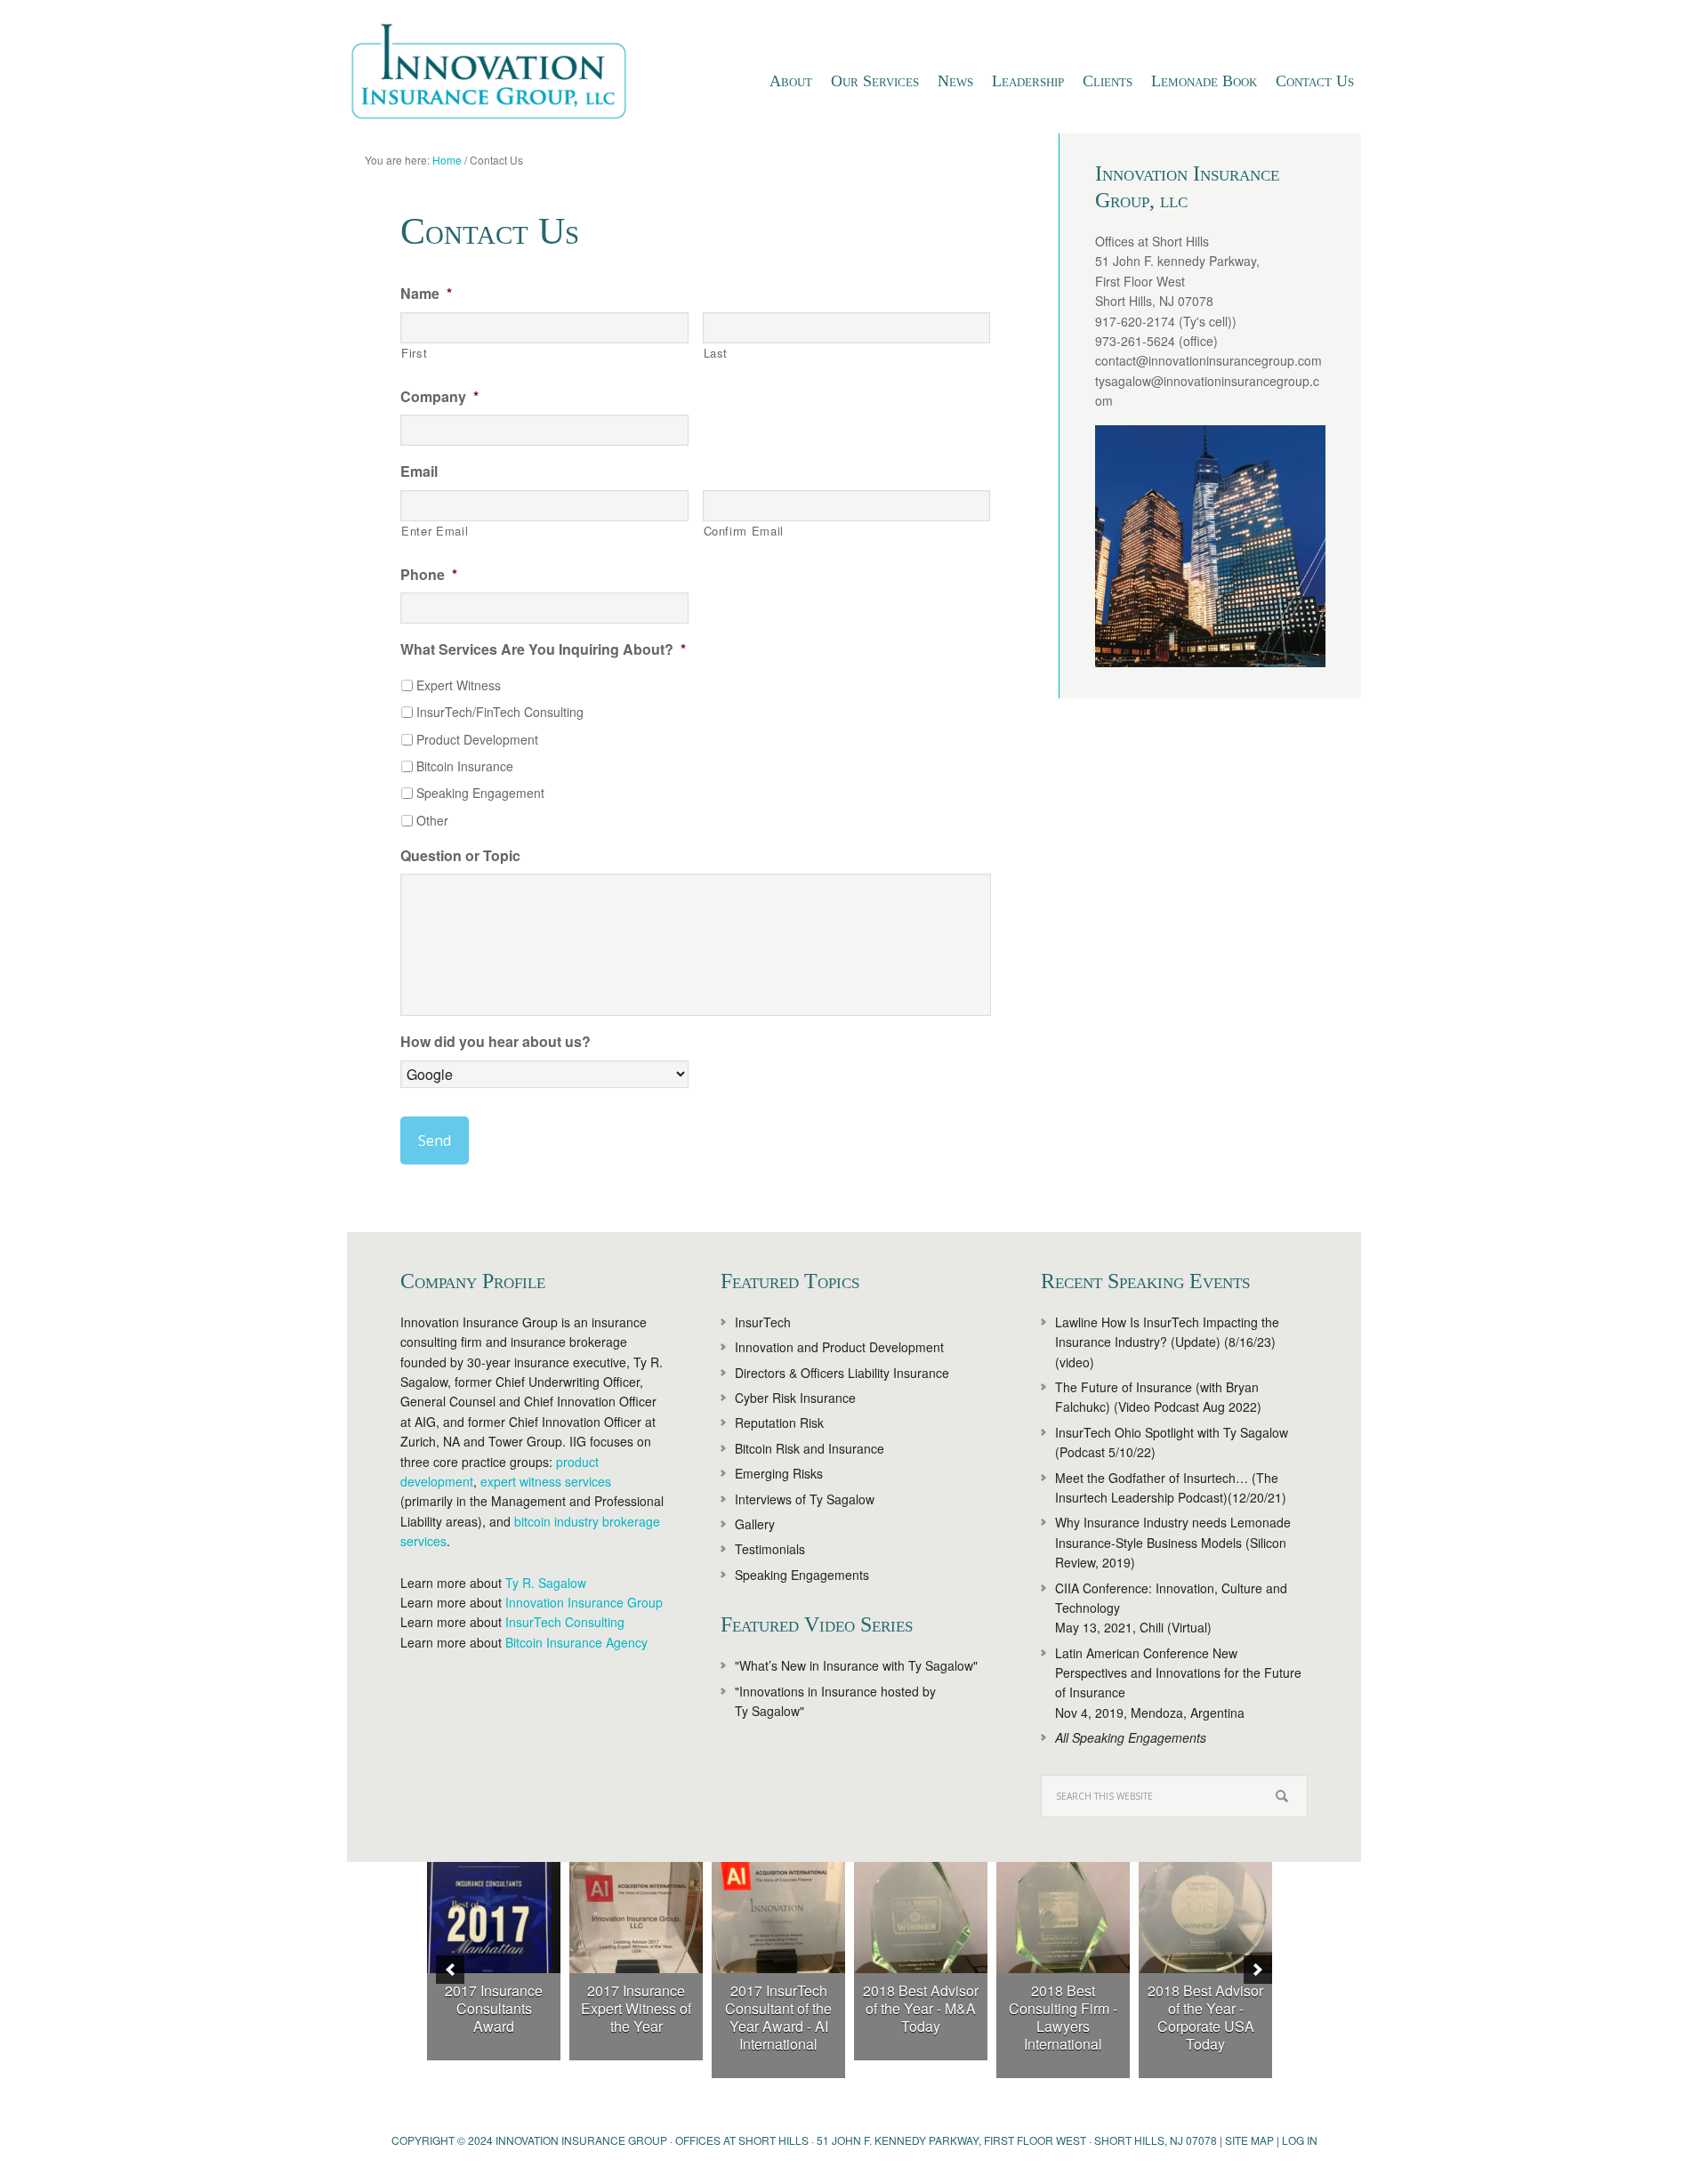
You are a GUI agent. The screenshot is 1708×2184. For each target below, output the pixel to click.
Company (439, 397)
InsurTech (763, 1322)
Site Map (1249, 2140)
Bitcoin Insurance (465, 766)
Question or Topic (460, 856)
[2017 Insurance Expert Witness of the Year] (636, 1918)
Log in (1300, 2140)
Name (426, 294)
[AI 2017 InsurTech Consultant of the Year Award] (778, 1918)
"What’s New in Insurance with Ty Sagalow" (856, 1665)
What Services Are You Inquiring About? (543, 650)
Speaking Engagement (480, 793)
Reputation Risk (779, 1422)
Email (419, 472)
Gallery (755, 1524)
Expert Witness (459, 685)
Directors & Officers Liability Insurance (842, 1373)
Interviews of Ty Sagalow (805, 1499)
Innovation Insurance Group (498, 76)
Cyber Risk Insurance (795, 1398)
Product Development (477, 739)
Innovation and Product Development (839, 1347)
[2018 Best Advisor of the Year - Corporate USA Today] (1205, 1918)
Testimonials (770, 1549)
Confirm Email (744, 531)
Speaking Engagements (802, 1575)
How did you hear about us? (495, 1042)
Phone (429, 575)
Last (716, 353)
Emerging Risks (779, 1473)
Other (432, 820)
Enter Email (435, 531)
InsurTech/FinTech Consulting (500, 712)
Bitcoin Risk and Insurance (810, 1448)
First (414, 353)
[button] (450, 1970)
